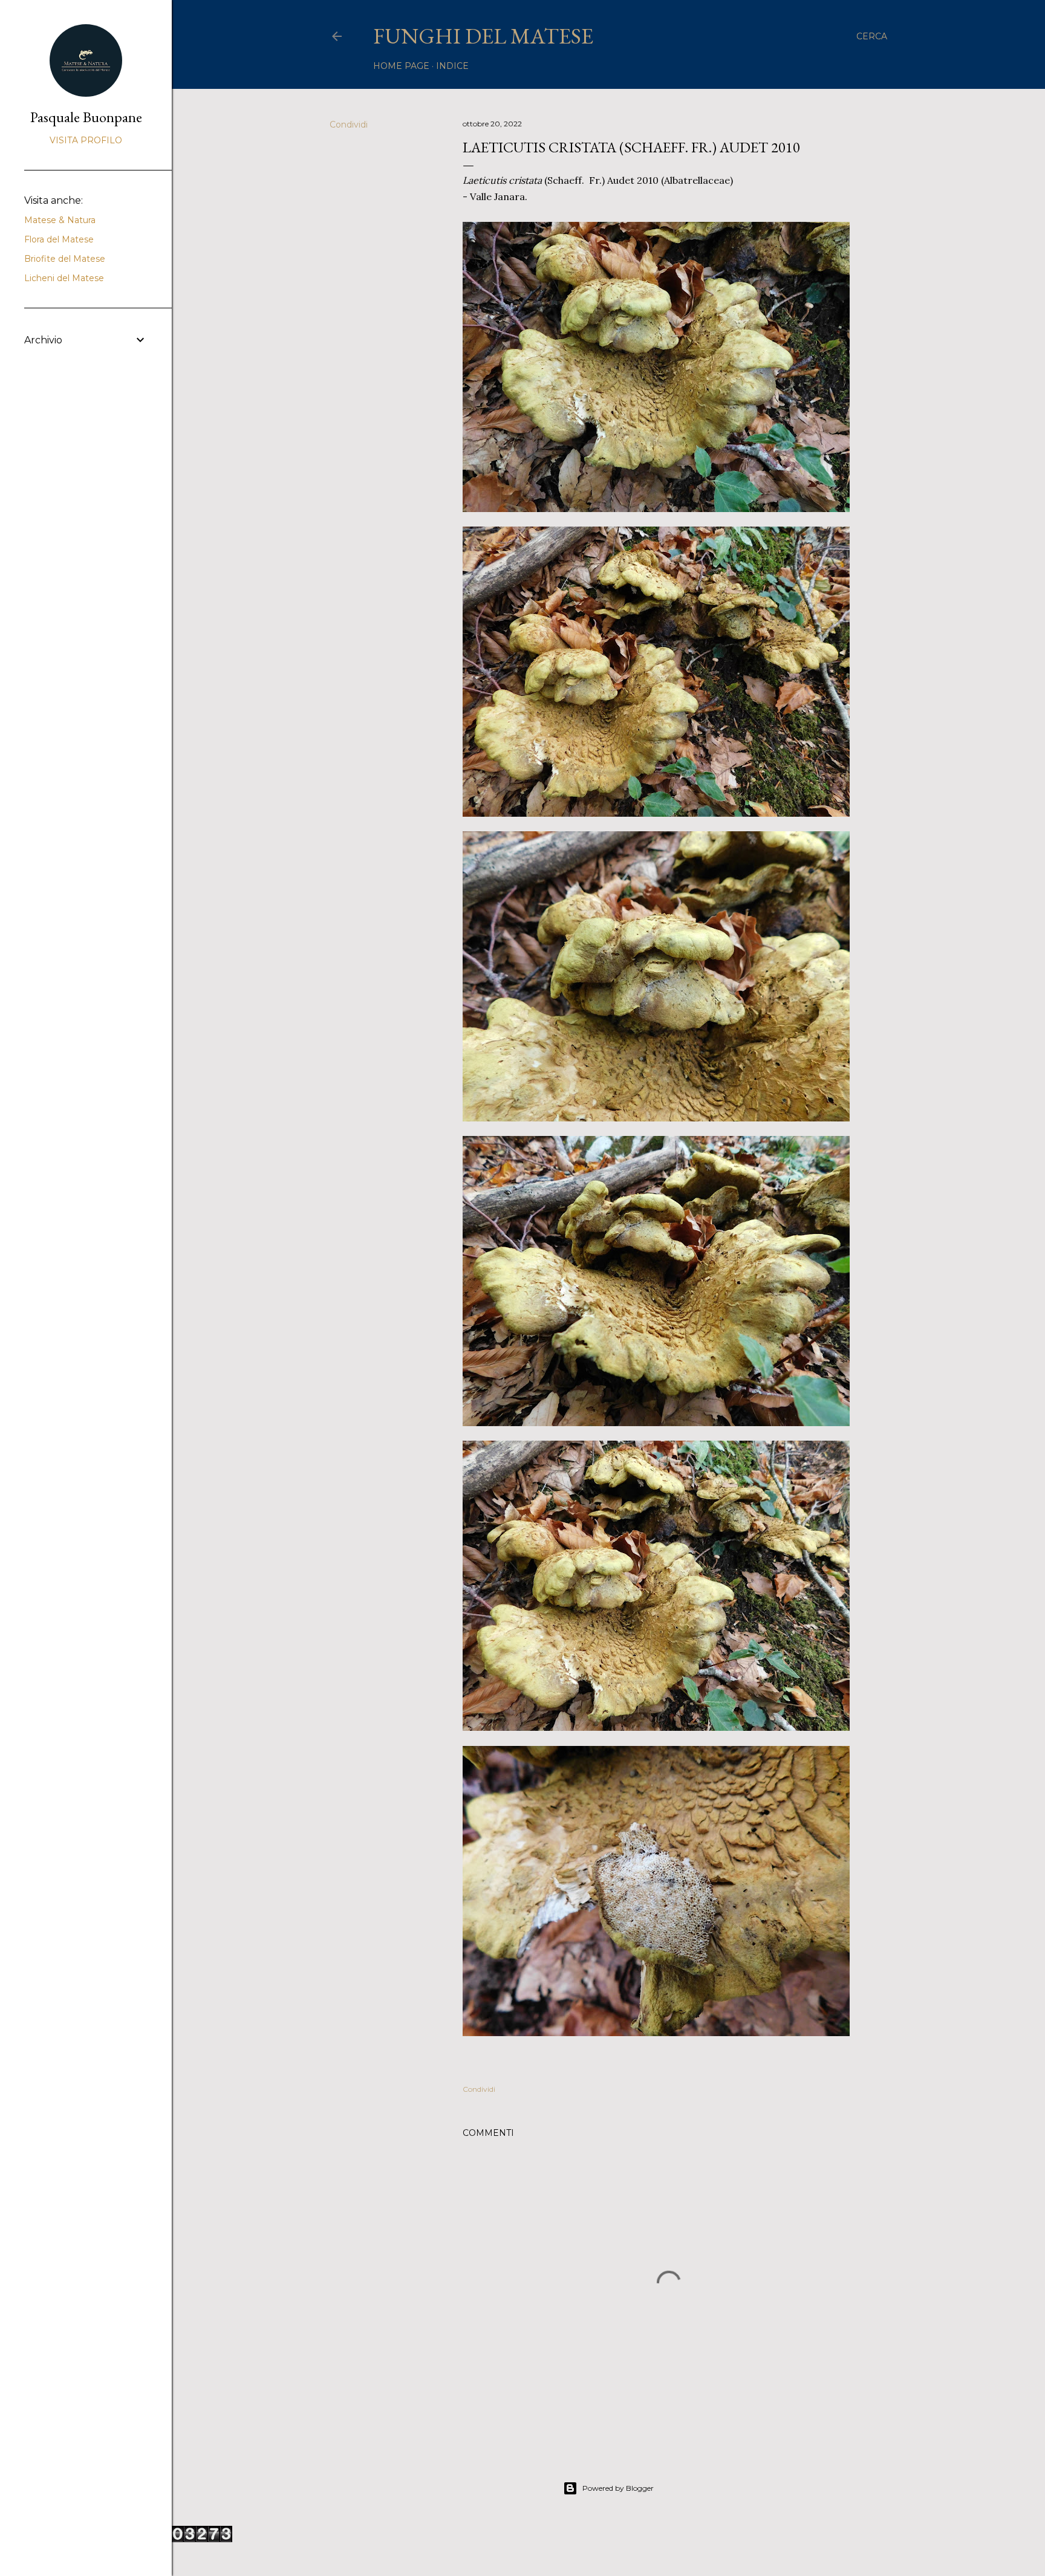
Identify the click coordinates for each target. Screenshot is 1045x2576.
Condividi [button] (349, 125)
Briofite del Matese (65, 259)
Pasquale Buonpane (86, 117)
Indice (452, 66)
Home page (401, 66)
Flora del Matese (59, 239)
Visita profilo (86, 140)
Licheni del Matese (64, 278)
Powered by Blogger (618, 2488)
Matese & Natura (60, 220)
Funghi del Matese (483, 36)
